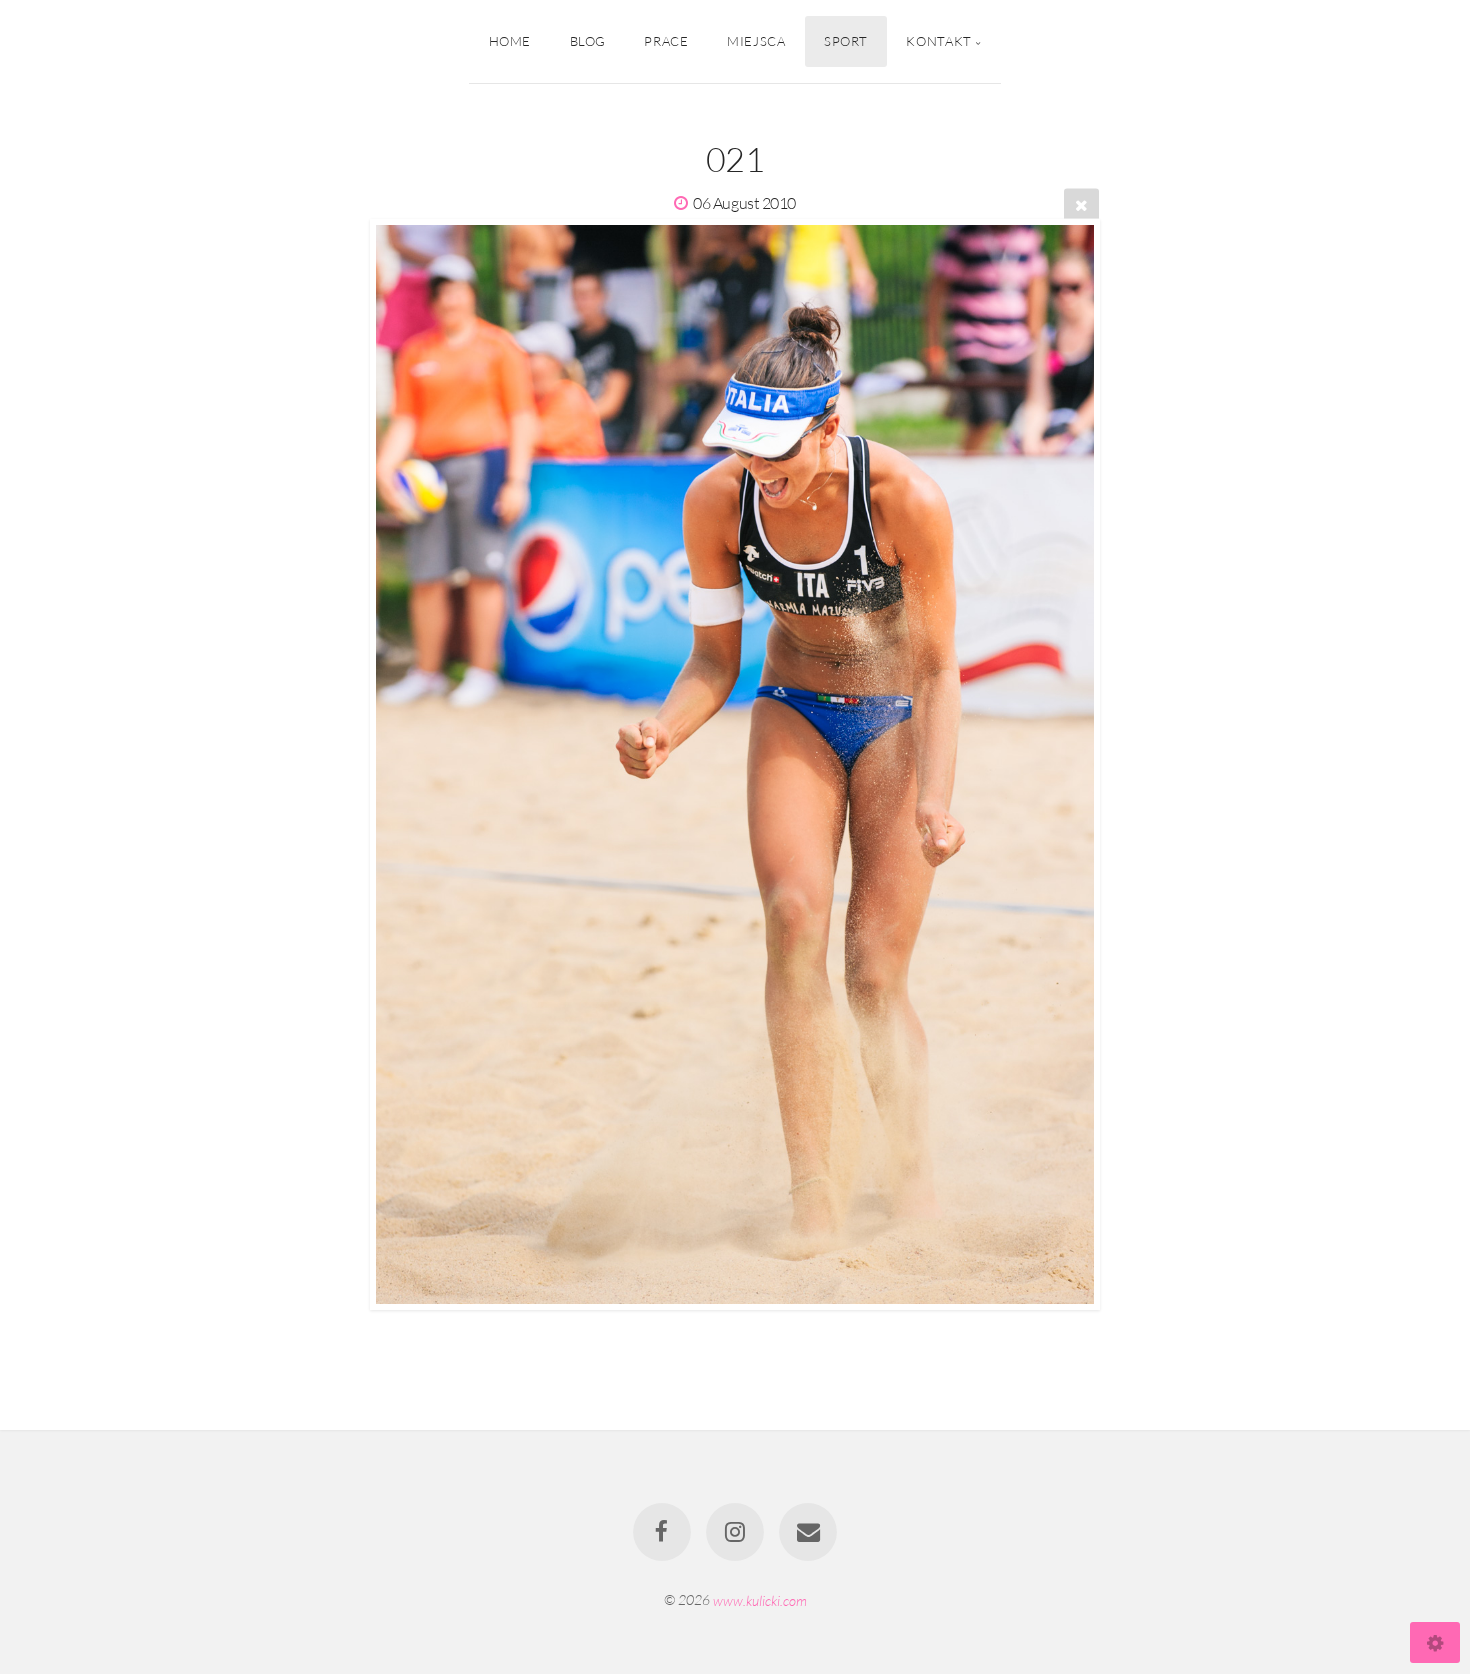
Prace (666, 41)
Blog (588, 41)
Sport (846, 41)
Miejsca (756, 41)
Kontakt (938, 41)
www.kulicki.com (760, 1599)
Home (510, 41)
